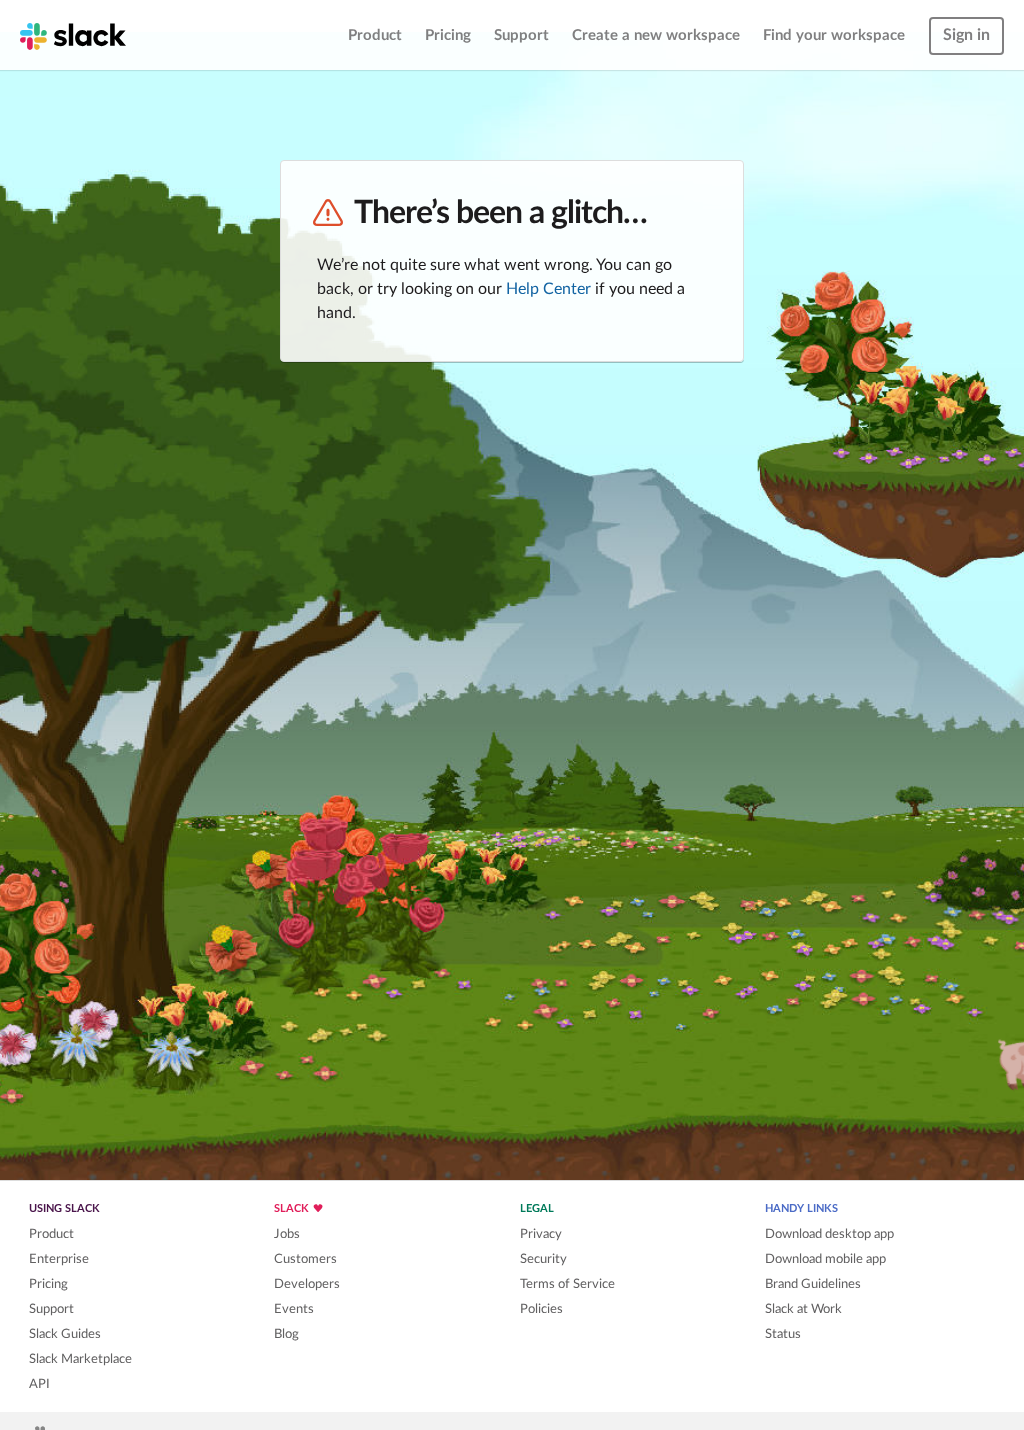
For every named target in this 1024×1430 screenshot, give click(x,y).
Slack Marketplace (80, 1359)
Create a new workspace (656, 35)
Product (375, 35)
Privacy (541, 1234)
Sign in (966, 35)
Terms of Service (567, 1284)
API (39, 1384)
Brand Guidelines (813, 1284)
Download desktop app (829, 1234)
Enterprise (59, 1259)
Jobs (287, 1234)
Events (294, 1309)
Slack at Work (803, 1309)
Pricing (448, 35)
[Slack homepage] (73, 35)
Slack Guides (65, 1334)
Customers (305, 1259)
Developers (307, 1284)
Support (521, 35)
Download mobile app (825, 1259)
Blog (286, 1334)
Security (543, 1259)
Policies (541, 1309)
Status (783, 1334)
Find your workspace (834, 35)
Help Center (548, 289)
